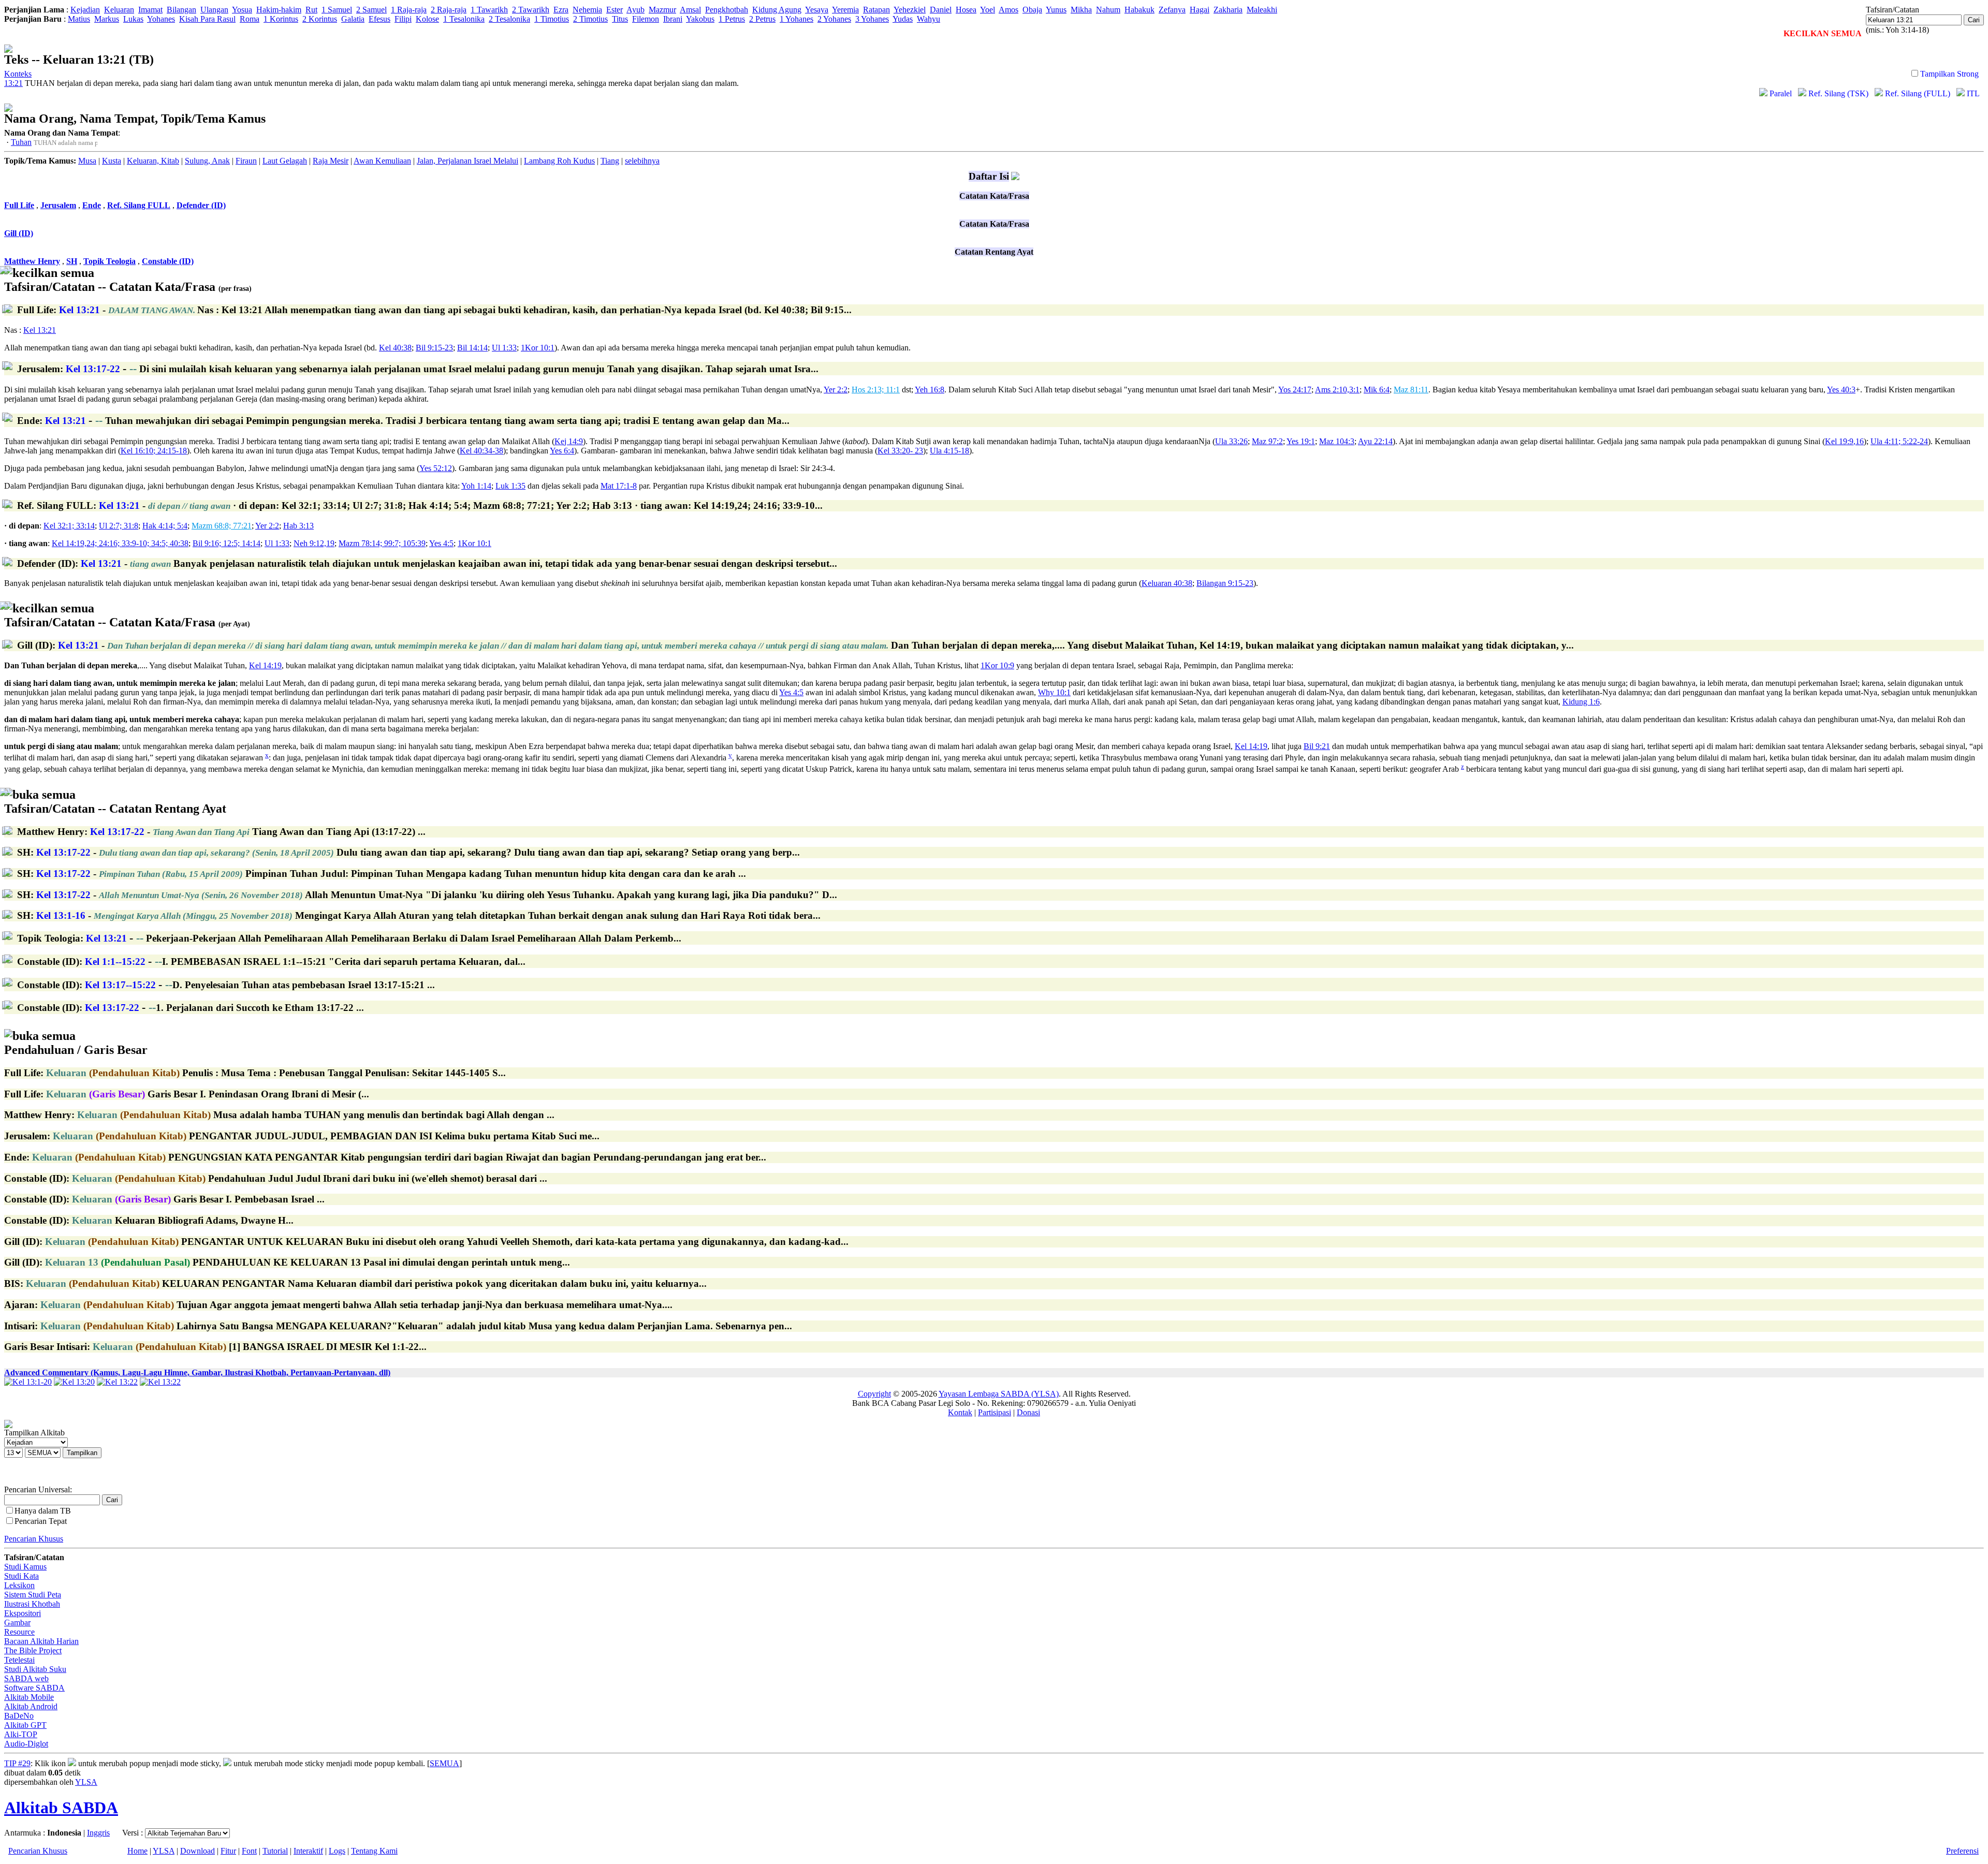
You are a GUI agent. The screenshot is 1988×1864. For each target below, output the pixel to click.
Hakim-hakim (279, 10)
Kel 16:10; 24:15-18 (154, 451)
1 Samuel (337, 10)
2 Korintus (320, 19)
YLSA (86, 1782)
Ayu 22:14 (1375, 441)
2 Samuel (371, 10)
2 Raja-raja (449, 10)
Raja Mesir (331, 161)
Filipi (403, 19)
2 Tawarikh (531, 10)
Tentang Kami (374, 1851)
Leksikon (19, 1585)
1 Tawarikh (489, 10)
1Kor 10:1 (538, 348)
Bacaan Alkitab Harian (41, 1641)
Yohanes (161, 19)
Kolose (427, 19)
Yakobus (700, 19)
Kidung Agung (777, 10)
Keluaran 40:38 (1167, 583)
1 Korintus (281, 19)
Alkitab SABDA (61, 1808)
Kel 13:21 (40, 330)
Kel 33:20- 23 (900, 451)
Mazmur (662, 10)
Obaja (1032, 10)
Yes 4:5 (441, 543)
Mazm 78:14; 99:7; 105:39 (382, 543)
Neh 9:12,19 (314, 543)
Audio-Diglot (26, 1744)
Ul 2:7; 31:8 (119, 526)
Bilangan (181, 10)
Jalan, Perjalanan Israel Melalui (467, 161)
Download (198, 1851)
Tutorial (275, 1851)
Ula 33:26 (1231, 441)
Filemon (646, 19)
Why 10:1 (1054, 692)
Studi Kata (21, 1576)
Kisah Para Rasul (207, 19)
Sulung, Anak (207, 161)
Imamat (150, 10)
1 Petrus (732, 19)
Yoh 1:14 (476, 486)
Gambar (17, 1623)
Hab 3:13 (298, 526)
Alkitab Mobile (29, 1697)
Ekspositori (23, 1613)
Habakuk (1139, 10)
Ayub (635, 10)
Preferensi (1962, 1851)
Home (137, 1851)
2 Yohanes (834, 19)
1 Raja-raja (409, 10)
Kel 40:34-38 (481, 451)
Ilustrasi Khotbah (32, 1604)
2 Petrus (762, 19)
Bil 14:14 (472, 348)
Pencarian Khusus (34, 1539)
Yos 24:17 (1295, 390)
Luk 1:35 (510, 486)
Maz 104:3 (1337, 441)
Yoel (988, 10)
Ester (615, 10)
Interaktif (308, 1851)
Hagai (1200, 10)
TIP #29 (17, 1763)
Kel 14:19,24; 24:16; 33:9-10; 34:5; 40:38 (120, 543)
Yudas (903, 19)
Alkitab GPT (25, 1725)
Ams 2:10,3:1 (1337, 390)
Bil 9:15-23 (434, 348)
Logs (337, 1851)
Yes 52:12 (436, 468)
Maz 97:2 (1267, 441)
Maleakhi (1262, 10)
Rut (311, 10)
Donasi (1028, 1412)
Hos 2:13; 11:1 (876, 390)
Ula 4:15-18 (949, 451)
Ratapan (876, 10)
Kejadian (85, 10)
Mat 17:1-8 (619, 486)
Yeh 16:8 (930, 390)
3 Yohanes (872, 19)
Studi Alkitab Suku (35, 1669)
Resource (19, 1632)
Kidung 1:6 (1581, 702)
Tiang (610, 161)
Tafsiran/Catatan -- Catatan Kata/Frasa (128, 280)
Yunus (1056, 10)
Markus (107, 19)
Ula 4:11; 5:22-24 (1899, 441)
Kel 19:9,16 (1844, 441)
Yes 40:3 (1841, 390)
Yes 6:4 (562, 451)
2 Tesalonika (509, 19)
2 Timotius (590, 19)
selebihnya (642, 161)
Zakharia (1228, 10)
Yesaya (817, 10)
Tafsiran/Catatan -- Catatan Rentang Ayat (115, 802)
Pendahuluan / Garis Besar (76, 1043)
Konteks (18, 74)
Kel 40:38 (395, 348)
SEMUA (444, 1763)
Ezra (561, 10)
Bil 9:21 (1317, 746)
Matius (79, 19)
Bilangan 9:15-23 (1225, 583)
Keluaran (119, 10)
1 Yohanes (796, 19)
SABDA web (26, 1678)
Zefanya (1172, 10)
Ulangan (214, 10)
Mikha (1081, 10)
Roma (250, 19)
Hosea (966, 10)
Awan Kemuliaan (382, 161)
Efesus (379, 19)
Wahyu (929, 19)
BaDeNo (19, 1716)
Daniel (941, 10)
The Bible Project (33, 1650)
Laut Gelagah (285, 161)
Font (249, 1851)
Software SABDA (34, 1688)
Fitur (228, 1851)
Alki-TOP (21, 1734)
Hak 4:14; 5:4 (165, 526)
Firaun (246, 161)
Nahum (1108, 10)
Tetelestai (19, 1660)
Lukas (133, 19)
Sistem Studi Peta (33, 1595)
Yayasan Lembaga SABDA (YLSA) (999, 1394)
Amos (1008, 10)
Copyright (874, 1394)
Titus (620, 19)
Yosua (242, 10)
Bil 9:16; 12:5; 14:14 (226, 543)
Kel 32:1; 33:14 (69, 526)
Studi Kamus (25, 1567)
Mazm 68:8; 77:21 (222, 526)
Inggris (98, 1833)
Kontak (960, 1412)
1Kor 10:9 (997, 665)
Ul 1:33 (504, 348)
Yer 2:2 (836, 390)
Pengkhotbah (727, 10)
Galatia (353, 19)
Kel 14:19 (265, 665)
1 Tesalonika (464, 19)
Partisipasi (995, 1412)
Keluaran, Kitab (153, 161)
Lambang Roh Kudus (559, 161)
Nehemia (587, 10)
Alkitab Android (31, 1706)
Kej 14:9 (569, 441)
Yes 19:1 (1301, 441)
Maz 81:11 (1411, 390)
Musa (87, 161)
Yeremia (845, 10)
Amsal (690, 10)
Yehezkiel (910, 10)
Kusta (112, 161)
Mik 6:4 (1377, 390)
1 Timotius (552, 19)
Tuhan (21, 142)
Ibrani (673, 19)
